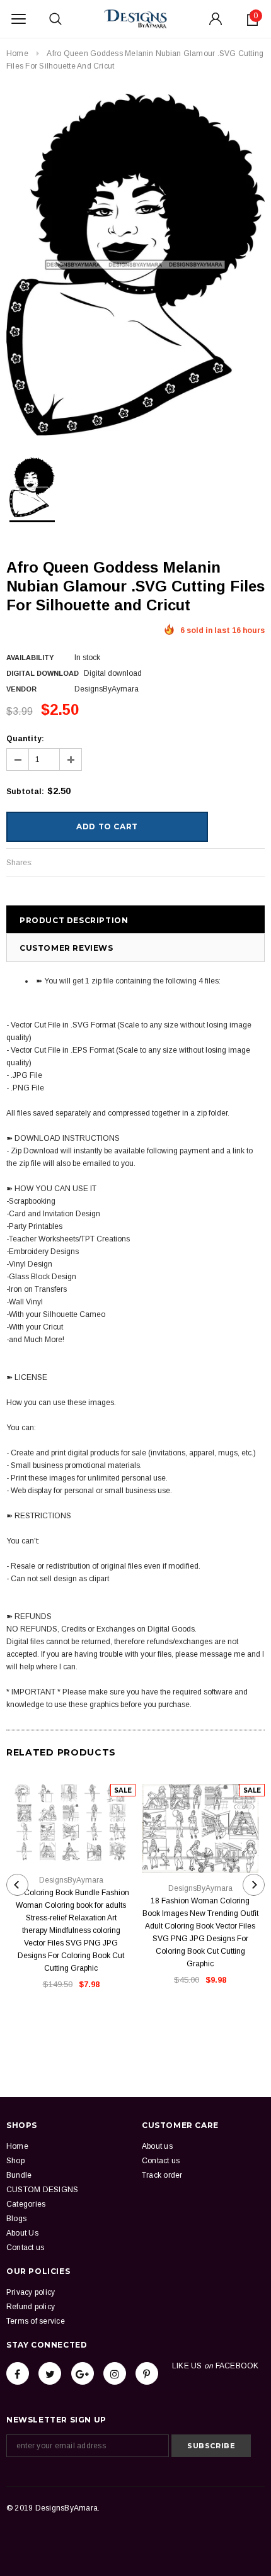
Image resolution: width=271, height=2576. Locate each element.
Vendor (21, 689)
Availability (30, 658)
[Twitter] (50, 2373)
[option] (135, 265)
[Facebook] (18, 2373)
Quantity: (25, 739)
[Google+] (83, 2373)
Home (17, 53)
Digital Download (43, 673)
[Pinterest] (147, 2373)
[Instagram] (115, 2373)
